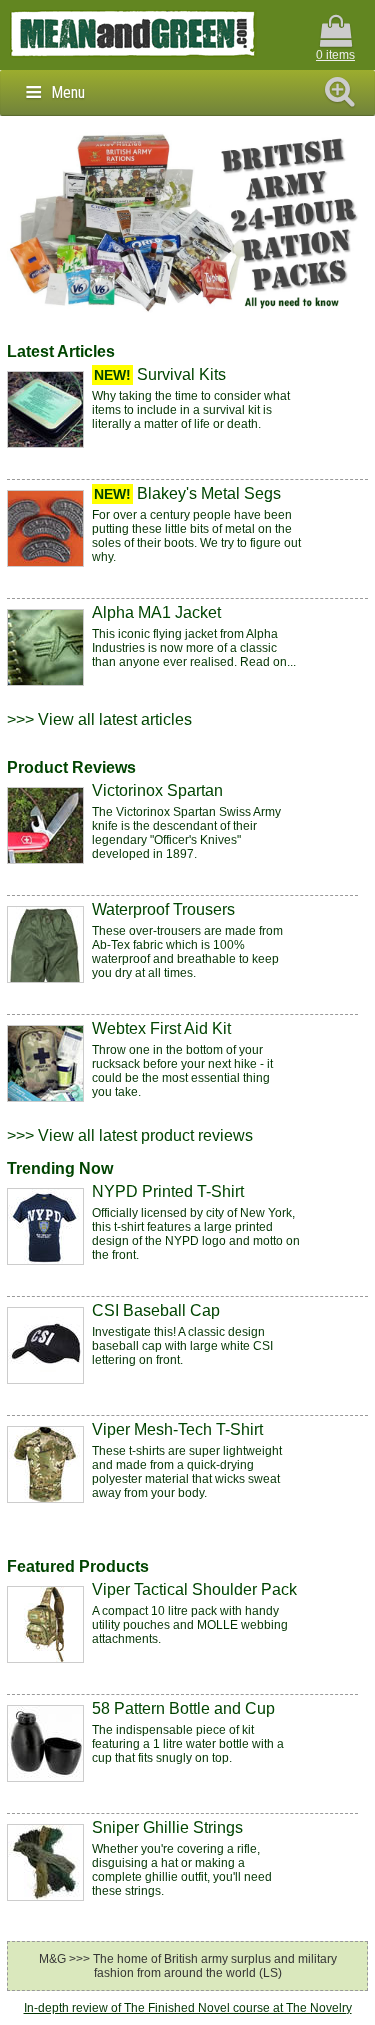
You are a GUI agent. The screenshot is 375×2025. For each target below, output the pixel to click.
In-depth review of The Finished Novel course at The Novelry (188, 2008)
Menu (68, 92)
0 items (335, 55)
